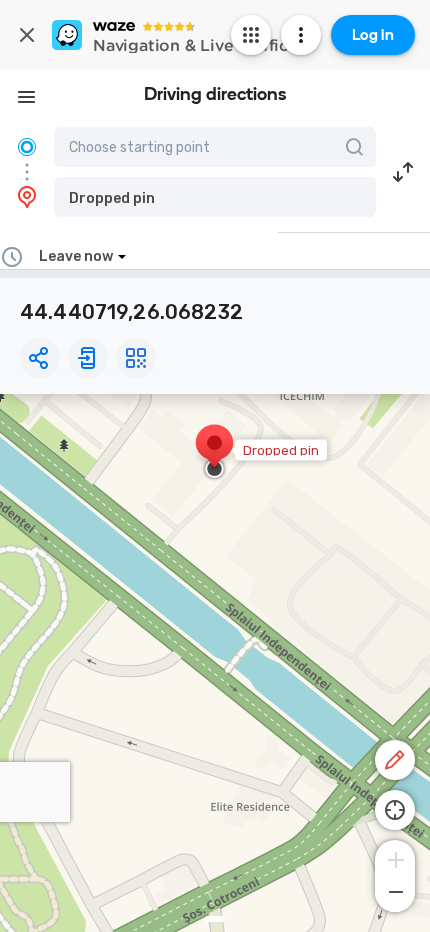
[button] (215, 197)
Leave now (76, 256)
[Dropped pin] (214, 453)
